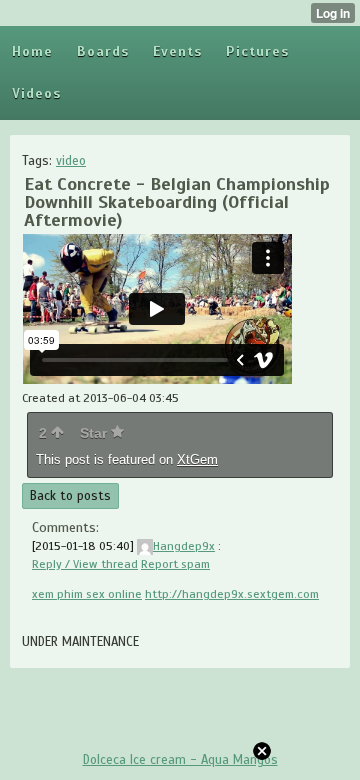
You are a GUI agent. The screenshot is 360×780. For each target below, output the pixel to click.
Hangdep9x (184, 546)
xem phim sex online (87, 594)
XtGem (197, 459)
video (71, 161)
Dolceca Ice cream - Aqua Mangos (180, 760)
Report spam (175, 564)
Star (95, 433)
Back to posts (70, 496)
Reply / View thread (85, 564)
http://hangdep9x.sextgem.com (232, 594)
